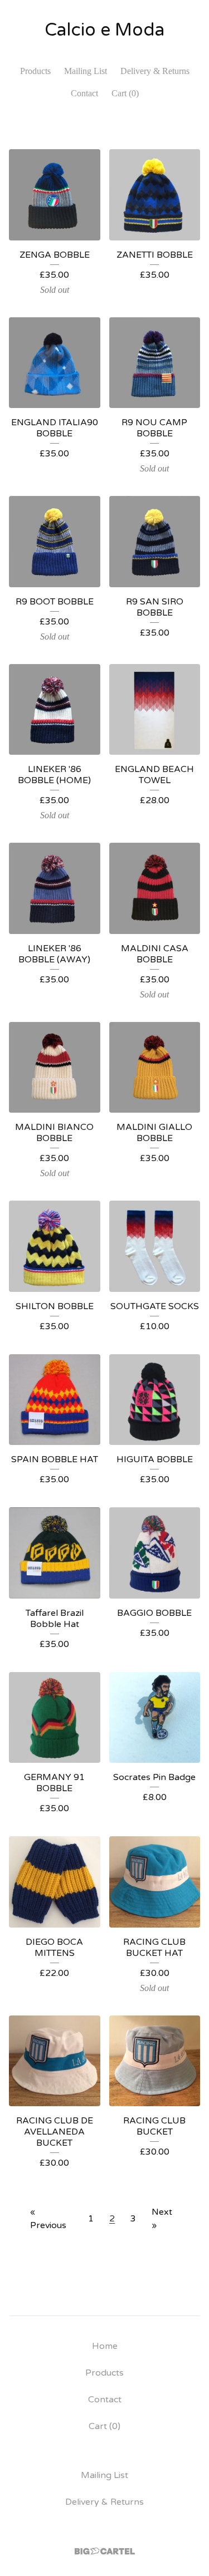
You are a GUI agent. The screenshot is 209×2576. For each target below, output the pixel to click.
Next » (162, 2219)
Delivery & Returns (155, 71)
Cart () (125, 93)
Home (105, 2346)
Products (35, 71)
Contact (84, 93)
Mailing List (86, 71)
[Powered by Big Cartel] (105, 2551)
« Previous (48, 2219)
